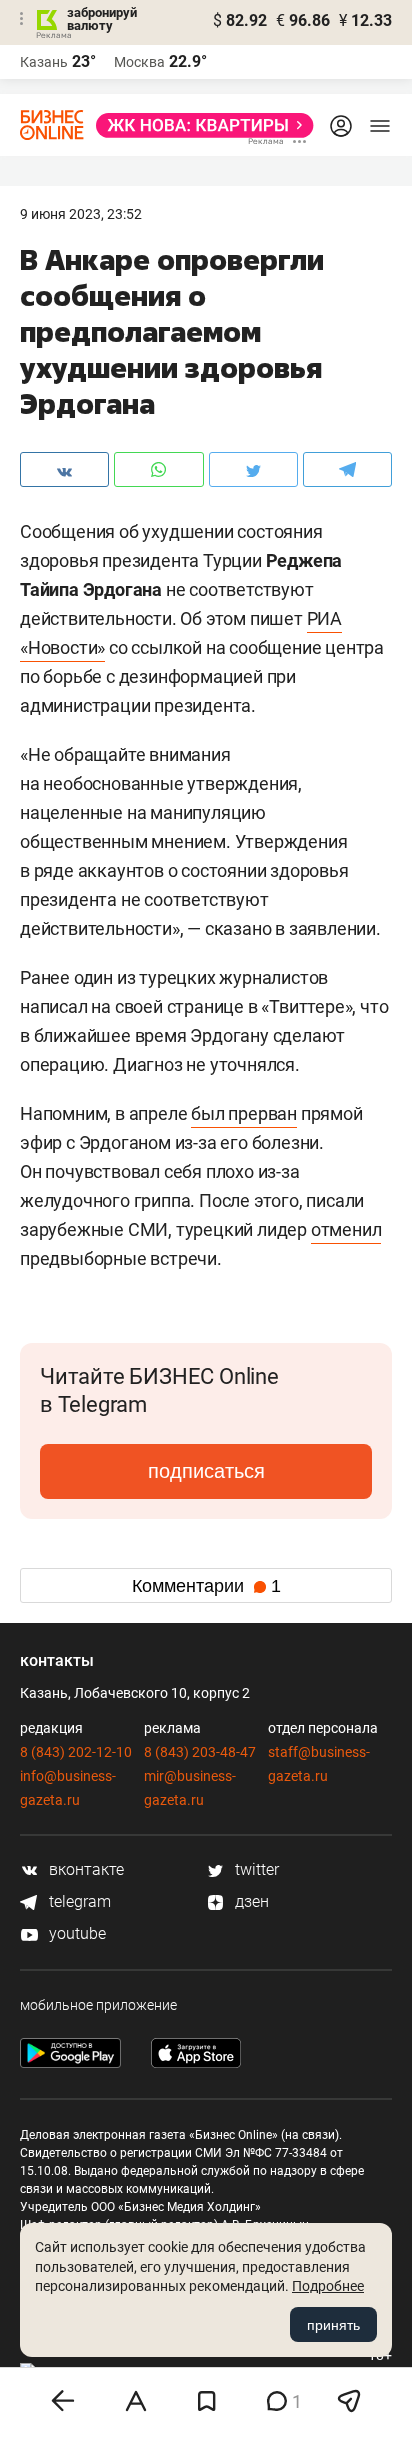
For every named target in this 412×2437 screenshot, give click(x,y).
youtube (75, 1933)
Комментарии (206, 1586)
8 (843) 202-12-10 (76, 1752)
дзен (250, 1901)
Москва (139, 62)
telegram (78, 1901)
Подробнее (328, 2286)
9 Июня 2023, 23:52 (81, 214)
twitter (255, 1869)
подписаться (206, 1471)
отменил (346, 1229)
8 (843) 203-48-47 (200, 1752)
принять (333, 2325)
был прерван (244, 1113)
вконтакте (84, 1869)
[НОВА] (199, 125)
